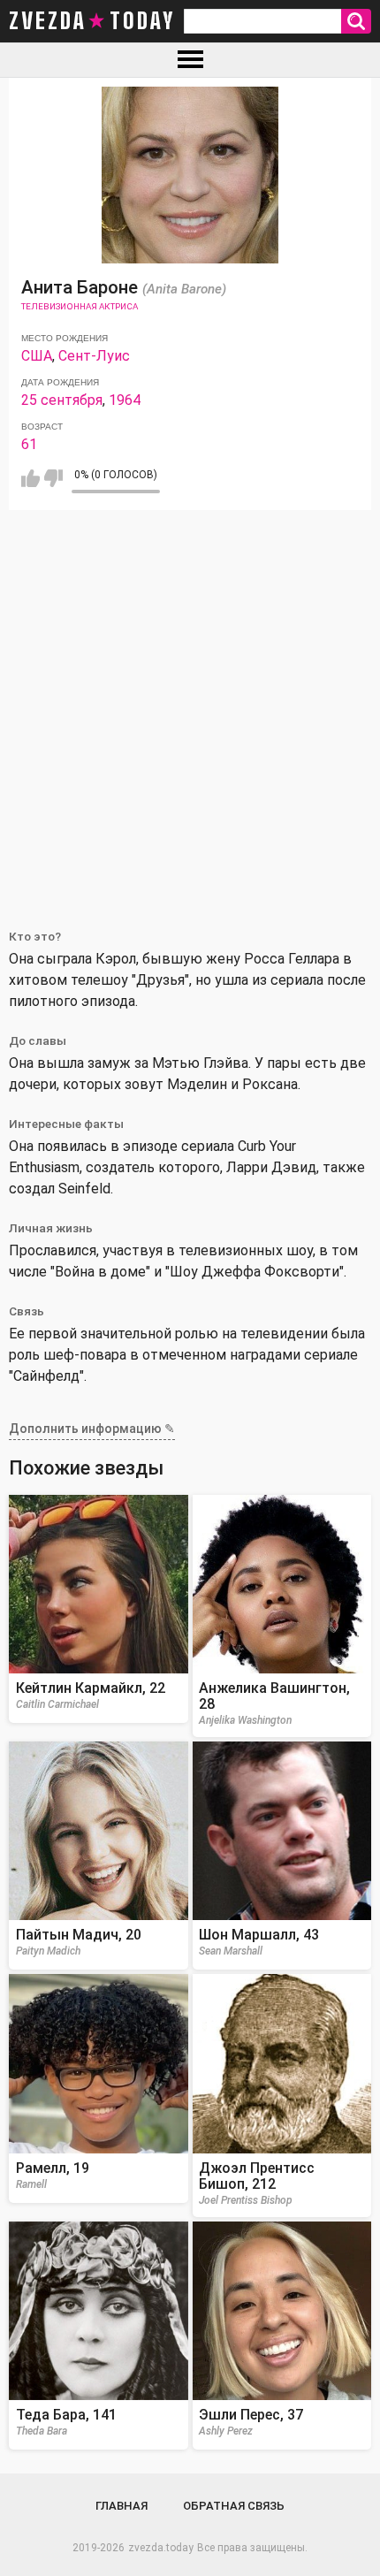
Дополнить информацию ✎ (92, 1429)
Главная (122, 2506)
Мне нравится (30, 478)
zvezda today (92, 21)
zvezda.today (161, 2548)
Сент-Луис (94, 356)
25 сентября (62, 400)
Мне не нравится (53, 478)
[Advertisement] (190, 709)
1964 (125, 400)
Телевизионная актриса (80, 306)
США (37, 356)
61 (29, 444)
